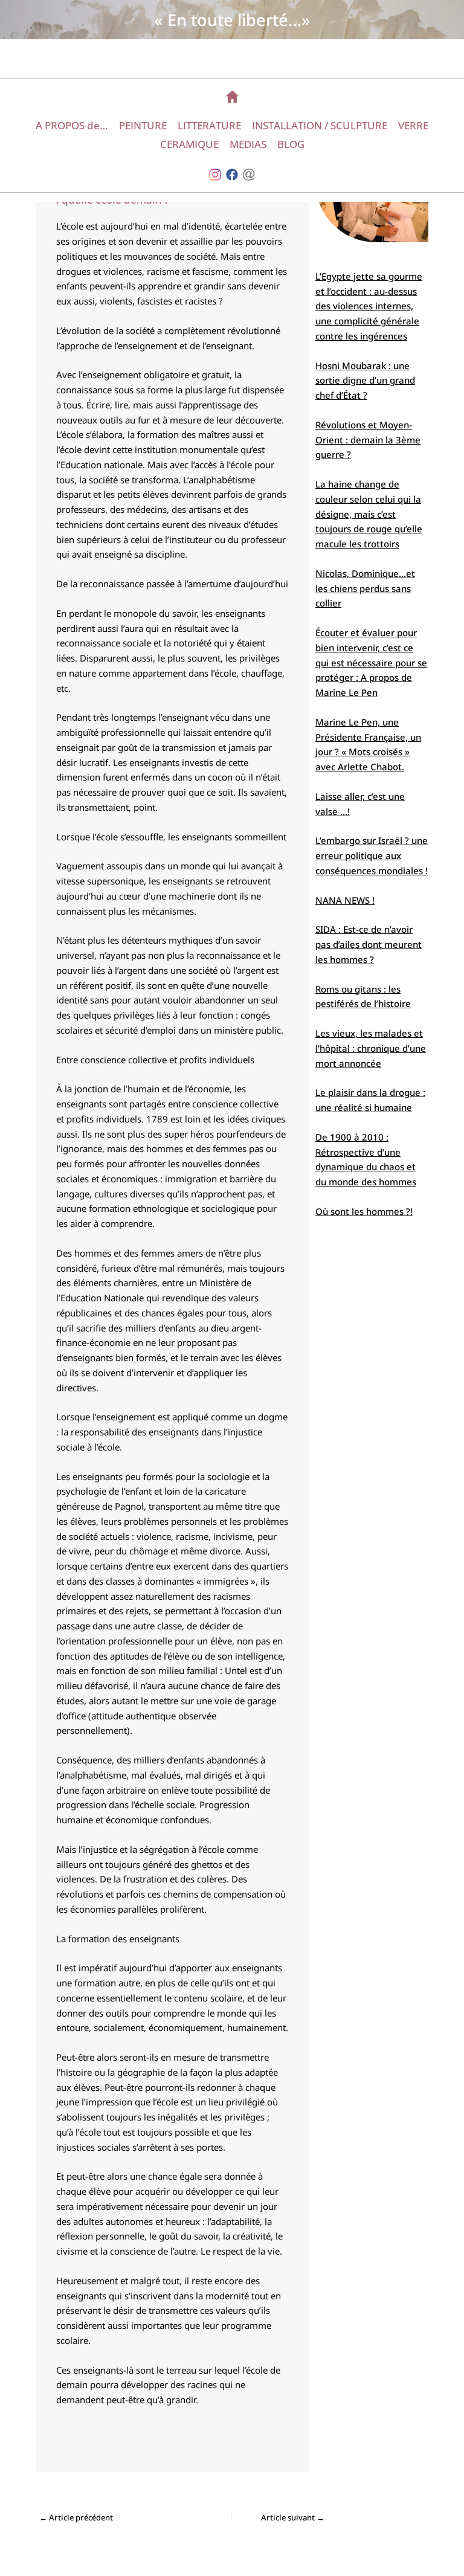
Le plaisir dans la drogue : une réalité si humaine (370, 1100)
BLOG (291, 144)
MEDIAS (248, 144)
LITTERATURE (209, 125)
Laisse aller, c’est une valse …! (360, 804)
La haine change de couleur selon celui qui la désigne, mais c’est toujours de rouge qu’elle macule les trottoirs (369, 514)
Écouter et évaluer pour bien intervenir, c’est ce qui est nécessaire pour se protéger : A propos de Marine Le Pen (371, 662)
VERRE (413, 125)
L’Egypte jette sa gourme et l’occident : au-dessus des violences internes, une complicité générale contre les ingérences (369, 306)
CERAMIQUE (189, 144)
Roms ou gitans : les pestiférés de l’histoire (363, 997)
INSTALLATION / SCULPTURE (320, 125)
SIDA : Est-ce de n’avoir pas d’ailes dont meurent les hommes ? (369, 944)
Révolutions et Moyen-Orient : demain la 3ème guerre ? (368, 440)
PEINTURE (143, 125)
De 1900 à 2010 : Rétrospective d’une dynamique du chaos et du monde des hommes (366, 1159)
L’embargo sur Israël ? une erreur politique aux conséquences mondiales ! (372, 855)
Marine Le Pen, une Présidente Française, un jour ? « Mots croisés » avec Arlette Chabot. (368, 744)
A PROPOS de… (72, 125)
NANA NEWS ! (345, 900)
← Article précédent (76, 2518)
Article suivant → (293, 2518)
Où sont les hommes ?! (364, 1211)
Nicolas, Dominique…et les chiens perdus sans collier (365, 588)
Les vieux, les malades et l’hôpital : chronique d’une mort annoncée (371, 1048)
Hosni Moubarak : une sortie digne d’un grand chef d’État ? (365, 381)
